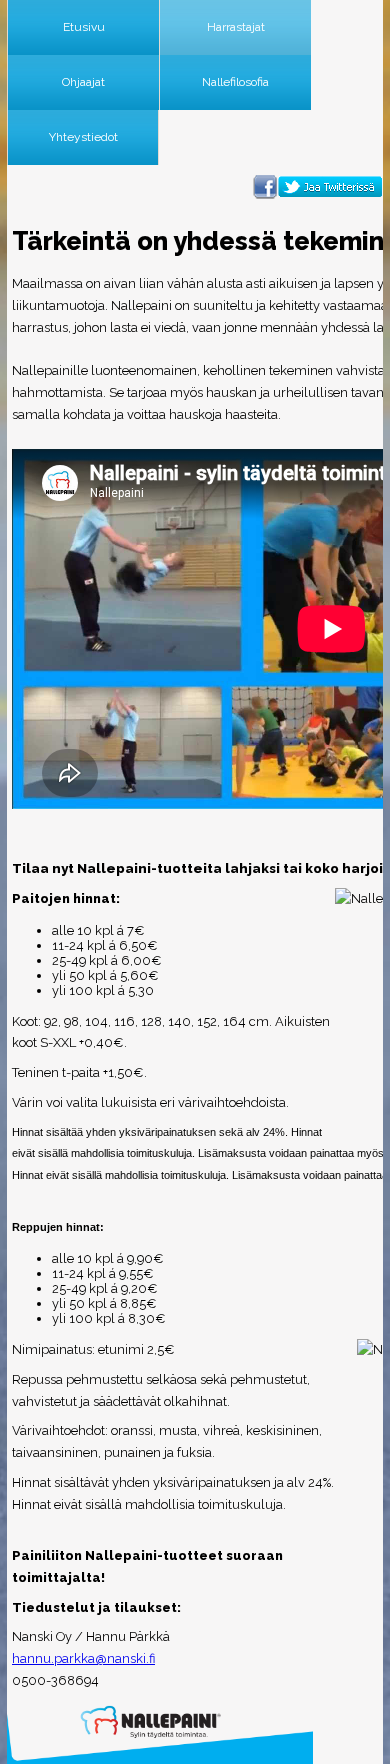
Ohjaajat (83, 82)
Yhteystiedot (83, 137)
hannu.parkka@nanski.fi (83, 1658)
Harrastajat (236, 27)
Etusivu (84, 27)
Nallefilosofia (235, 82)
